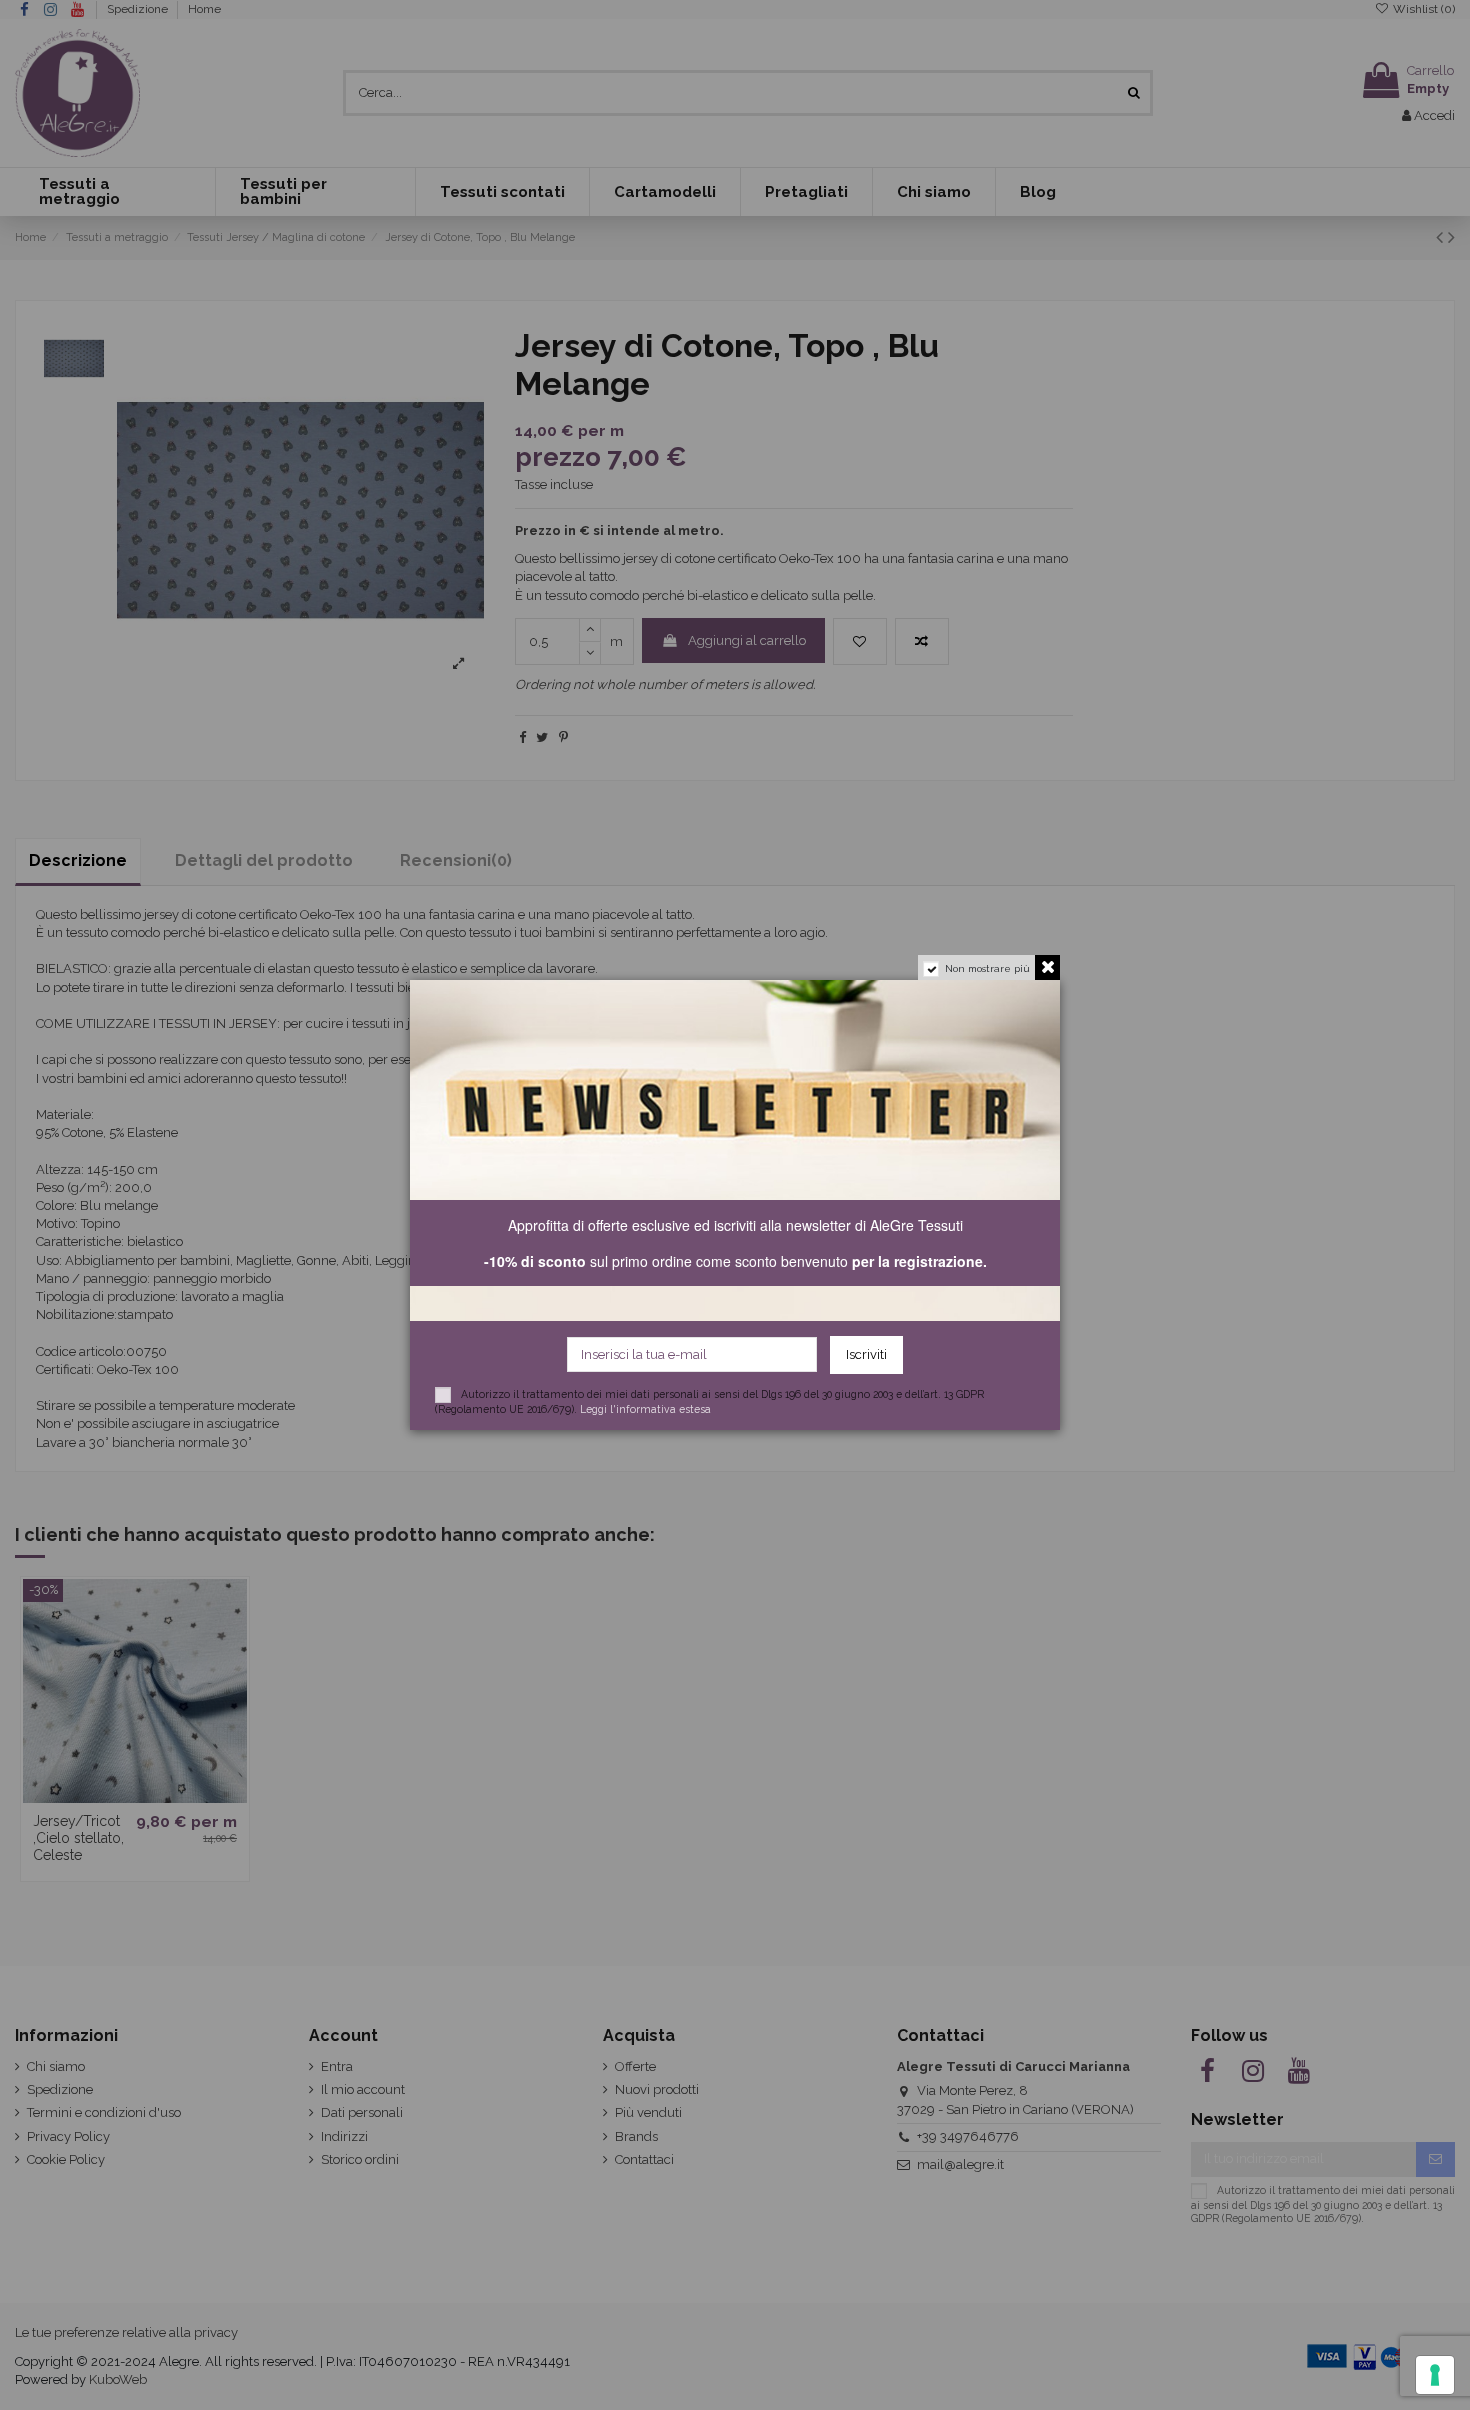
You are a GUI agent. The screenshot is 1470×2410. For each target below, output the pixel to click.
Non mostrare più (987, 968)
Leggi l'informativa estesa (645, 1409)
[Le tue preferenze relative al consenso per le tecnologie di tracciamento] (1435, 2375)
